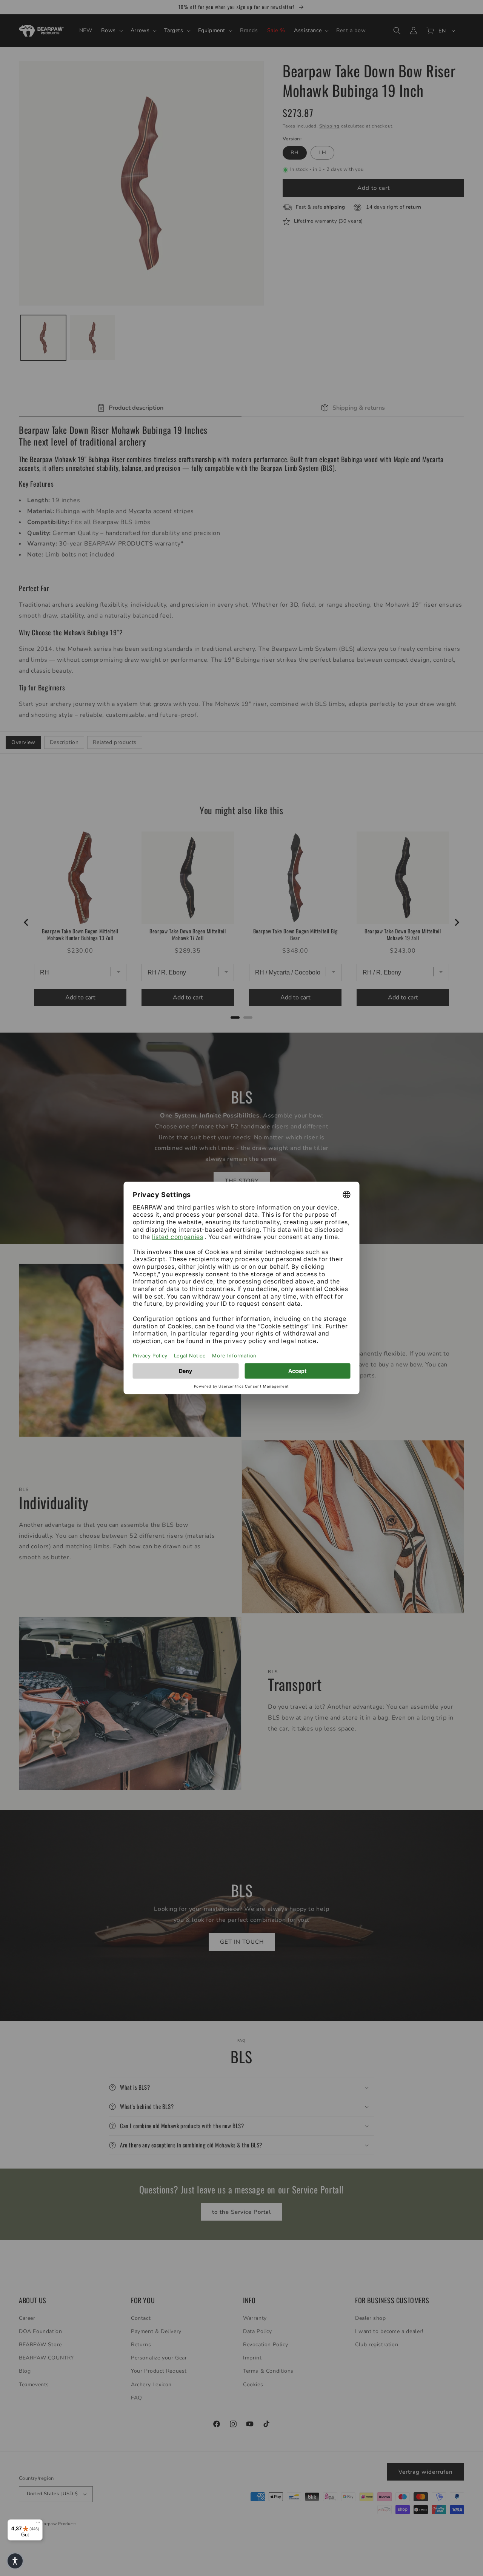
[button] (15, 2561)
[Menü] (38, 2524)
